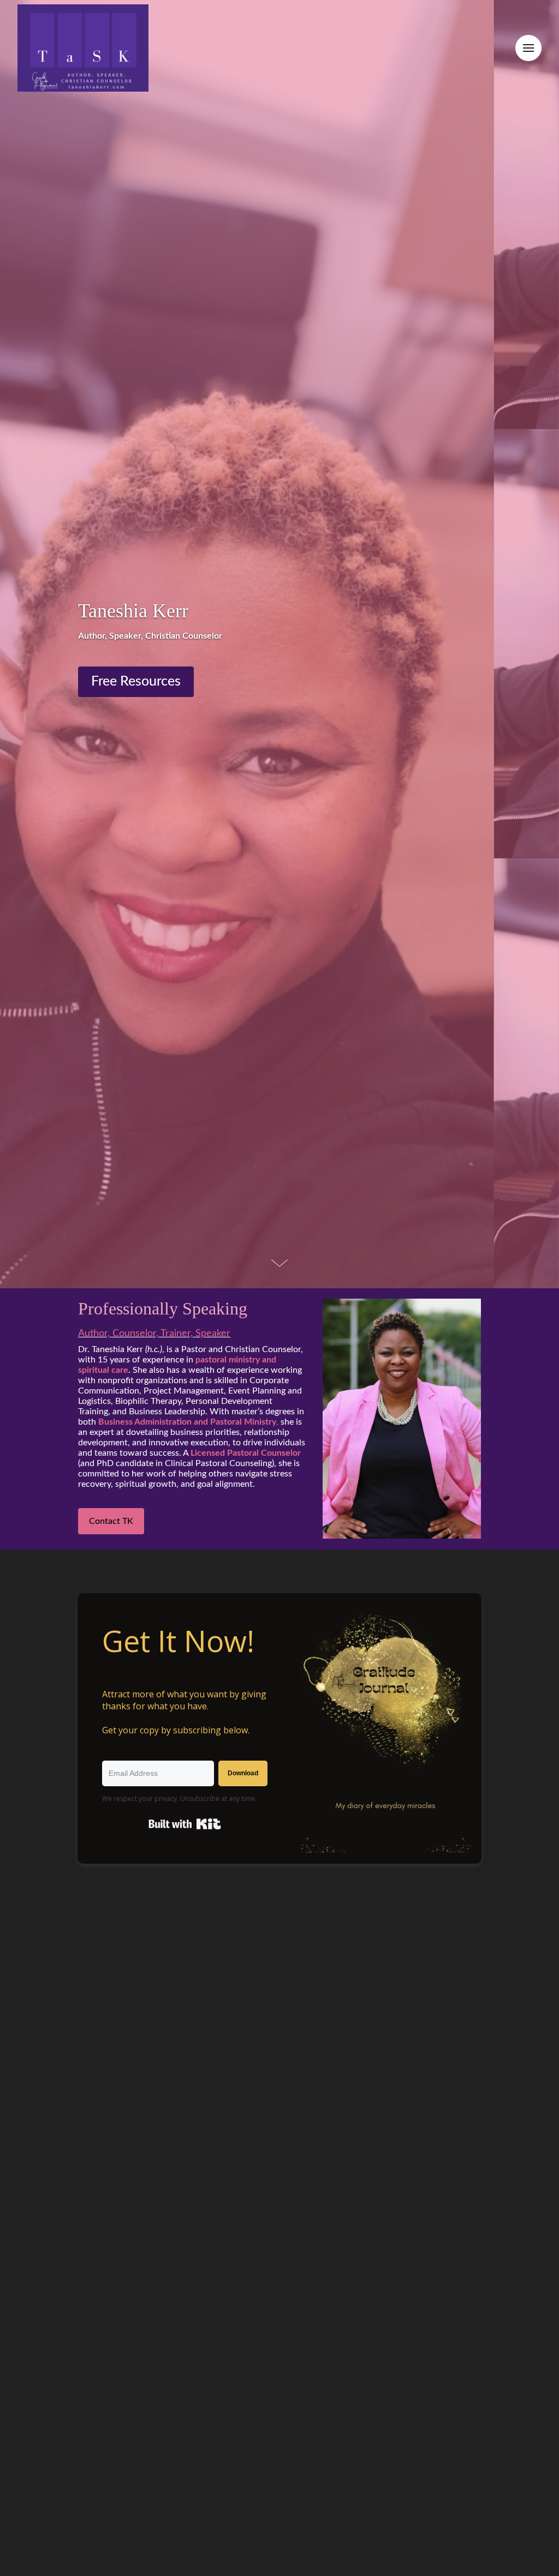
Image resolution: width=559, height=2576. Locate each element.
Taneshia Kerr (133, 611)
